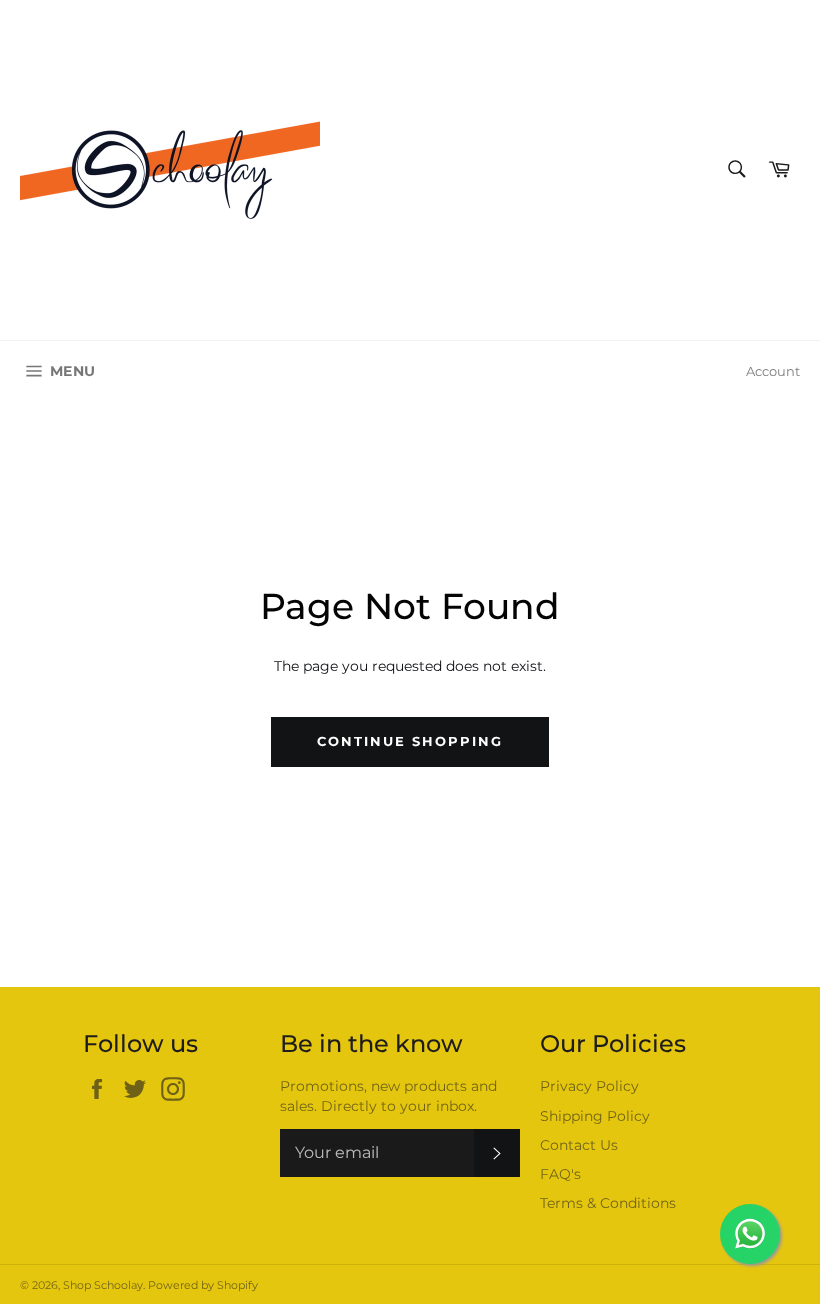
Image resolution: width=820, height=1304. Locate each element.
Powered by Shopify (203, 1285)
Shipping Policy (595, 1116)
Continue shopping (409, 741)
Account (773, 371)
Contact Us (579, 1145)
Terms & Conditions (608, 1203)
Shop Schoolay (103, 1285)
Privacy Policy (589, 1086)
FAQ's (560, 1174)
